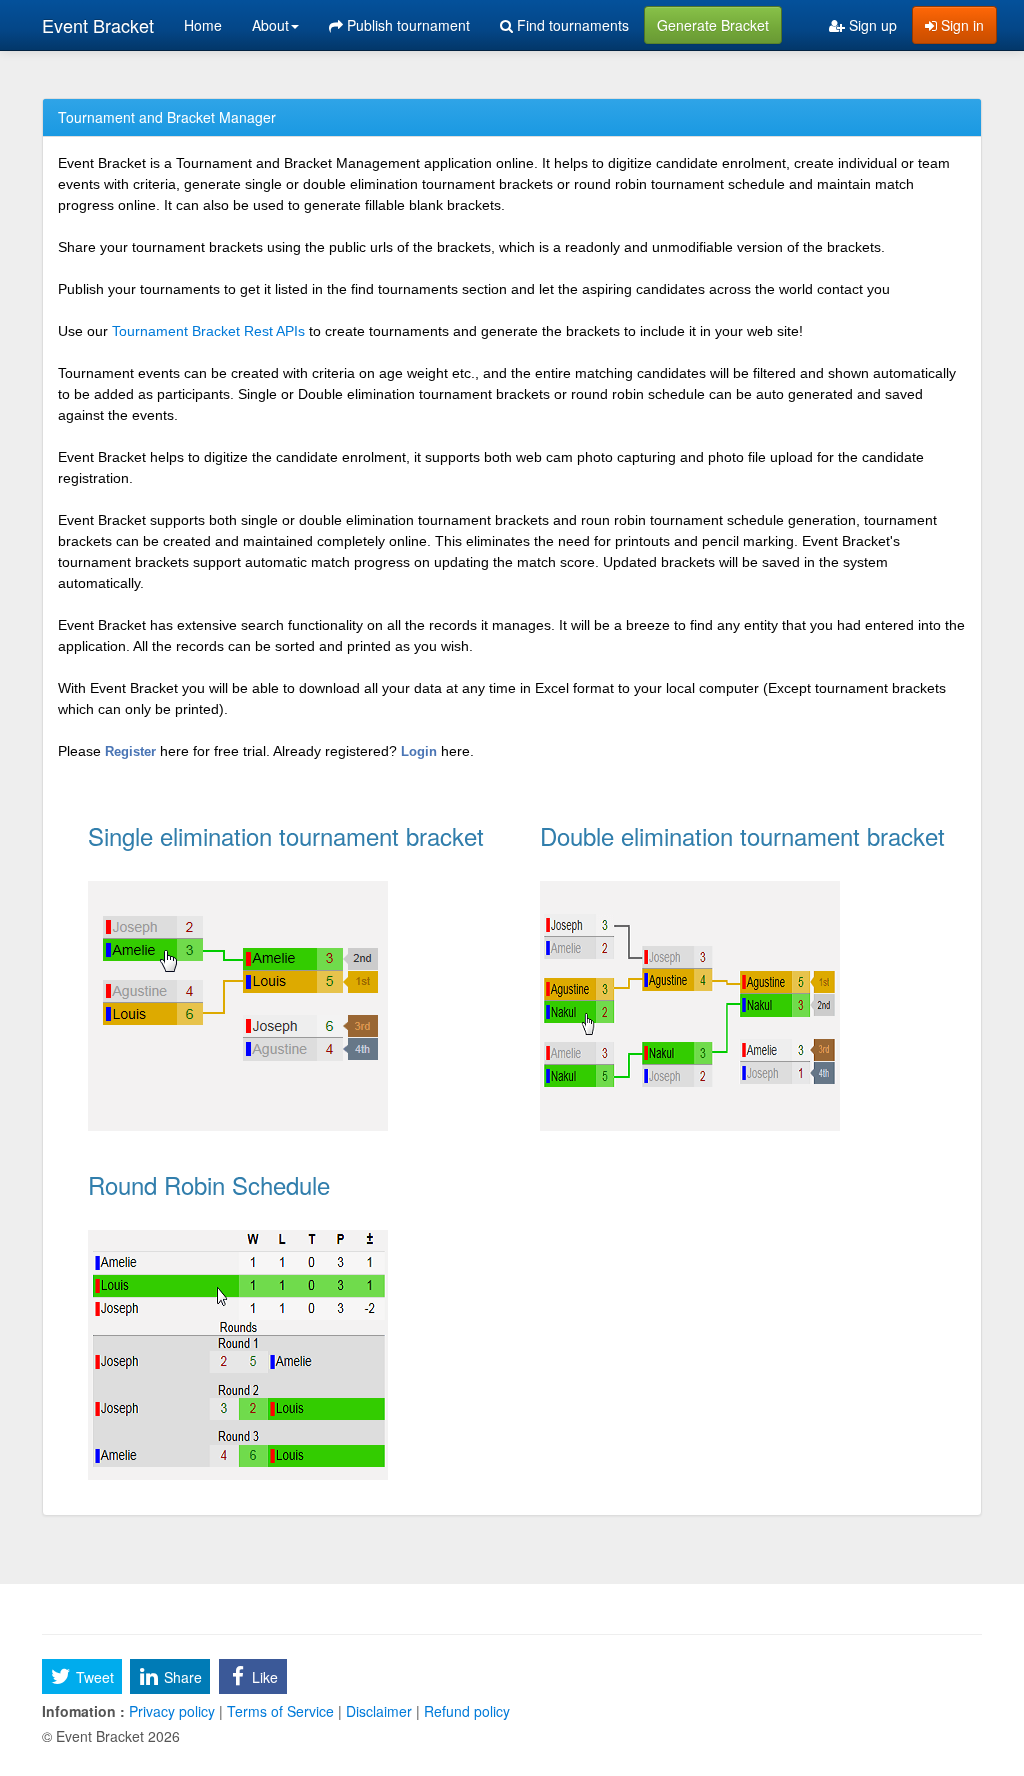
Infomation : (83, 1711)
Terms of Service (280, 1711)
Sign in (960, 25)
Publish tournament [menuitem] (406, 25)
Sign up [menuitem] (871, 25)
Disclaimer (379, 1711)
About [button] (270, 25)
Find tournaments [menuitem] (571, 25)
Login (421, 751)
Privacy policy (172, 1711)
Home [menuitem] (203, 25)
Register (132, 751)
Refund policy (465, 1711)
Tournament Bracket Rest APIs (208, 331)
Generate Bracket (713, 25)
